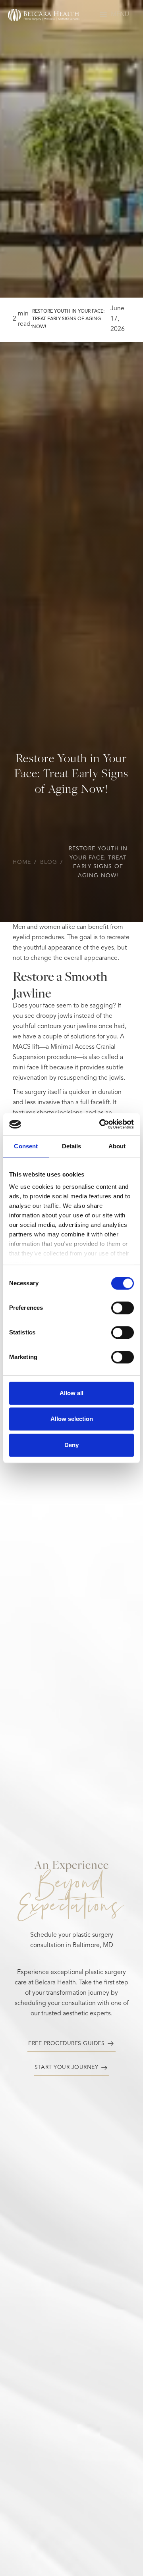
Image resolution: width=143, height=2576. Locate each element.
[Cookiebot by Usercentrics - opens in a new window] (101, 1124)
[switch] (123, 1308)
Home (22, 862)
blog (49, 862)
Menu (120, 15)
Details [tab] (72, 1146)
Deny (71, 1445)
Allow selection (72, 1419)
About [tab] (117, 1146)
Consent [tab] (26, 1146)
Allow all (71, 1393)
